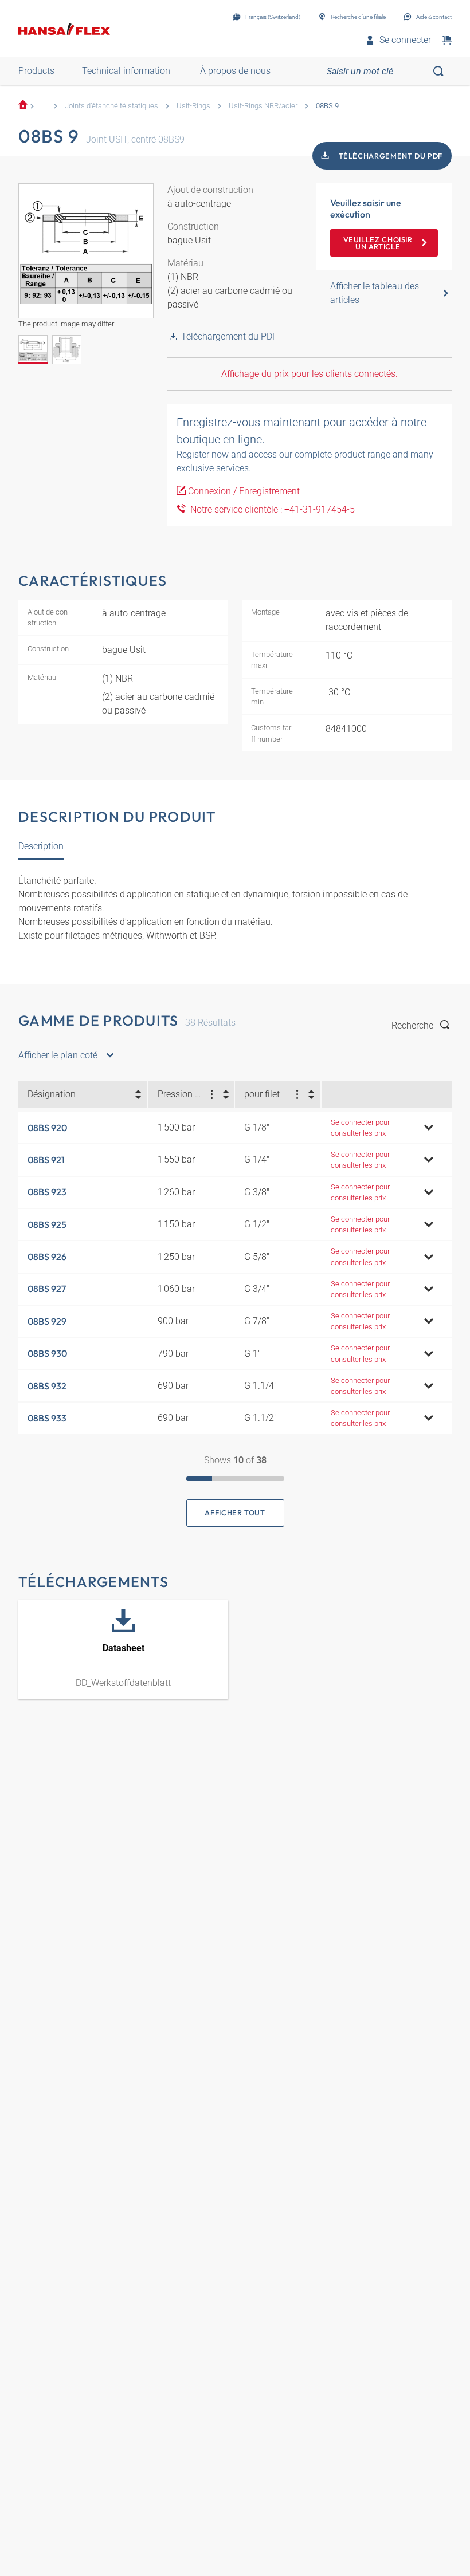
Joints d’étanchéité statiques (111, 106)
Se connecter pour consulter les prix (360, 1128)
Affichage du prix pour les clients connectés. (310, 374)
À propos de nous (235, 71)
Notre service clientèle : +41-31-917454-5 (270, 509)
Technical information (126, 71)
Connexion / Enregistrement (244, 491)
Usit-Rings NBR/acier (263, 106)
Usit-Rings (193, 106)
